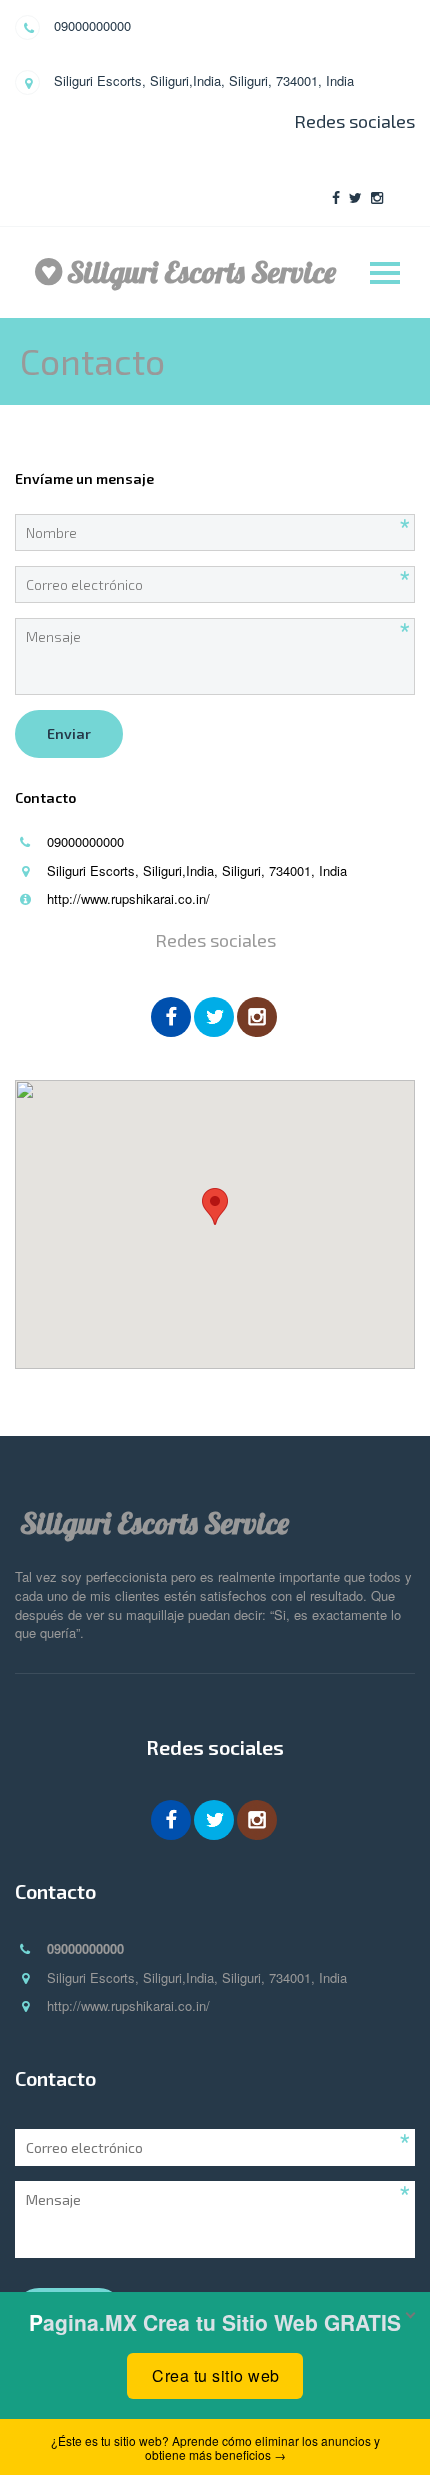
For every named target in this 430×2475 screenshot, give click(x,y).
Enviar (69, 733)
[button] (215, 1206)
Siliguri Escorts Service (201, 272)
